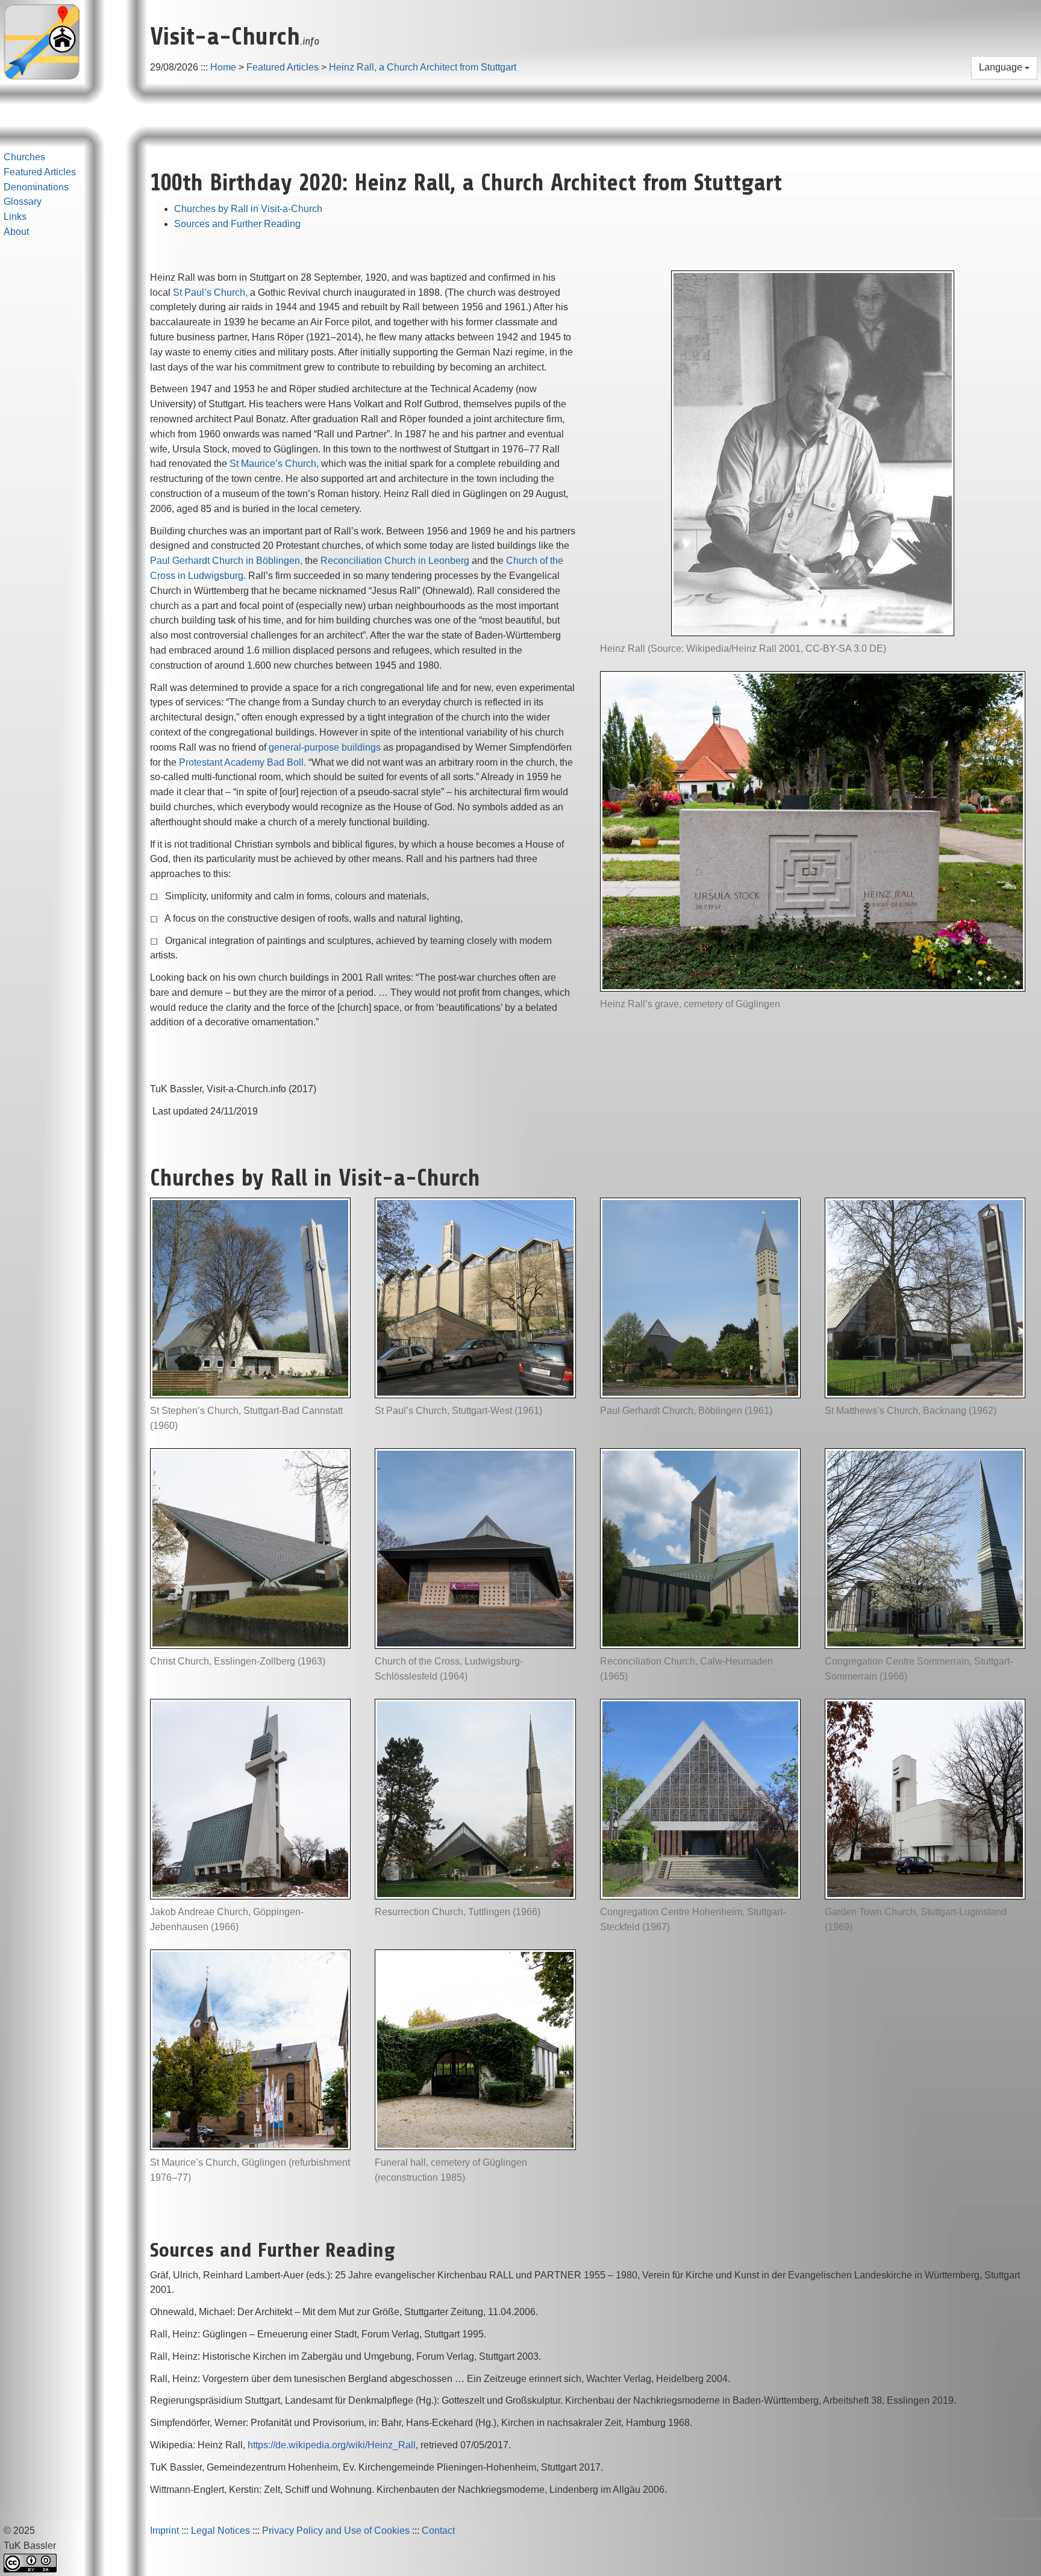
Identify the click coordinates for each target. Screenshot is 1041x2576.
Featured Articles (283, 67)
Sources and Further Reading (237, 224)
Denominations (36, 187)
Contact (438, 2531)
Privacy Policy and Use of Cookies (336, 2531)
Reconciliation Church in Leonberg (395, 561)
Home (223, 67)
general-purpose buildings (325, 747)
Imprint (164, 2531)
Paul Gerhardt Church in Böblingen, (226, 561)
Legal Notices (220, 2531)
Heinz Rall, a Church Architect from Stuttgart (423, 67)
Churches (24, 157)
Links (15, 217)
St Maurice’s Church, (274, 464)
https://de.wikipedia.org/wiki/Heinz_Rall (332, 2445)
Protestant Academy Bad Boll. (242, 762)
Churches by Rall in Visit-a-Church (248, 209)
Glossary (23, 202)
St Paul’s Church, (210, 292)
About (16, 232)
